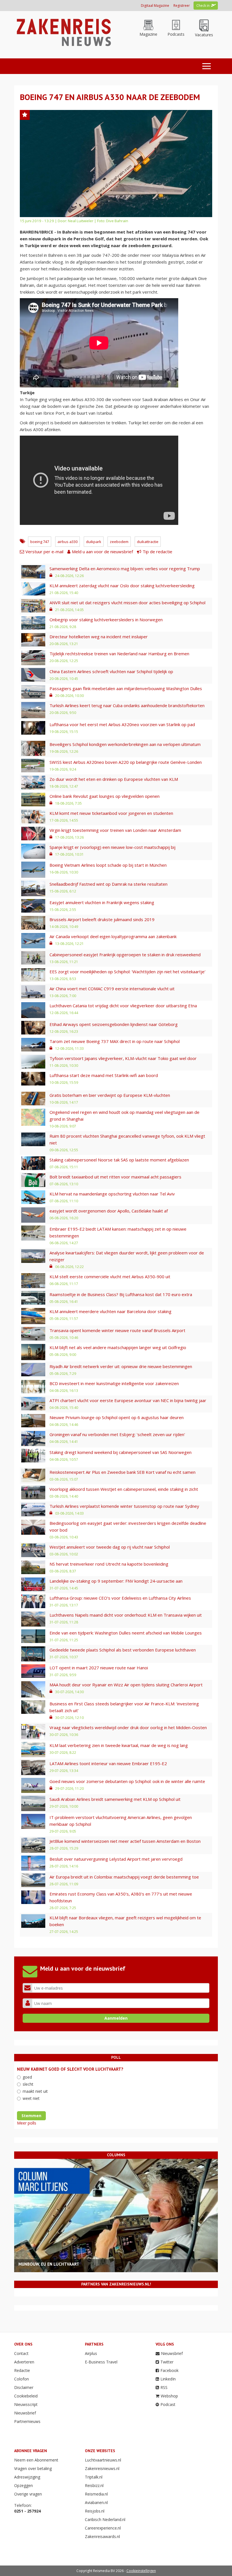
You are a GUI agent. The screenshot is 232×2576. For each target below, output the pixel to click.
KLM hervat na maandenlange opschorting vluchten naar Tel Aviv (112, 1194)
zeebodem (119, 542)
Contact (21, 2353)
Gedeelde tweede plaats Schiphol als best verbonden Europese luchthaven (123, 1650)
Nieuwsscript (26, 2404)
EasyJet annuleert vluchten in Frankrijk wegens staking (102, 902)
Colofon (22, 2379)
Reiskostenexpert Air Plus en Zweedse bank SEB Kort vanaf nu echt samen (123, 1472)
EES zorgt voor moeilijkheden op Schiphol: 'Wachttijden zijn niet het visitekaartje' (127, 972)
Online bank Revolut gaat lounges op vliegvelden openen (105, 796)
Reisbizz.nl (94, 2485)
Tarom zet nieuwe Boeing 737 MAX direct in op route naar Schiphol (115, 1041)
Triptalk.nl (94, 2477)
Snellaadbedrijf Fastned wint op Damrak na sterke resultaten (109, 884)
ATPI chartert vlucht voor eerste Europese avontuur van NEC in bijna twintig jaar (128, 1400)
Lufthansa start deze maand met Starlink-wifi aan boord (104, 1075)
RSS (164, 2387)
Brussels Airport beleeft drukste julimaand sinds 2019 (102, 919)
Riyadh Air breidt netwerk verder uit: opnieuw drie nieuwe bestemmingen (121, 1366)
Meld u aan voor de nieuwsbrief (102, 552)
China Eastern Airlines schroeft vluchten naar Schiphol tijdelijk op (111, 671)
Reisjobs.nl (95, 2511)
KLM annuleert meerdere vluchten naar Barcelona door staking (110, 1311)
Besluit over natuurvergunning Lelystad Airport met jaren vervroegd (116, 1859)
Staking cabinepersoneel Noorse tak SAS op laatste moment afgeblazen (119, 1160)
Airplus (91, 2353)
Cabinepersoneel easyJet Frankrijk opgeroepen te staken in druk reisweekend (125, 955)
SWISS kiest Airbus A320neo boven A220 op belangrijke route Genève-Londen (126, 762)
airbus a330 (67, 542)
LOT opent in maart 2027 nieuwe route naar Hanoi (99, 1668)
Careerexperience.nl (103, 2528)
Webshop (169, 2396)
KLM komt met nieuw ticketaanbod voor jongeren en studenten (111, 813)
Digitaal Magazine (155, 6)
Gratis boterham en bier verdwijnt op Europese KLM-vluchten (110, 1095)
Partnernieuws (27, 2421)
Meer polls (27, 2123)
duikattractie (148, 542)
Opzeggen (23, 2485)
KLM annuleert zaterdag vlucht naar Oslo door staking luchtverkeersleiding (122, 586)
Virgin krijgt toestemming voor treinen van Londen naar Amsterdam (115, 830)
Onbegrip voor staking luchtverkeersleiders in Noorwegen (106, 620)
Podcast (168, 2404)
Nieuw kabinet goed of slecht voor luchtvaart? (70, 2069)
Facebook (169, 2370)
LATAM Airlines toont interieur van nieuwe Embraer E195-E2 (108, 1763)
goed (27, 2077)
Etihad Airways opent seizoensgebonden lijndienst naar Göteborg (114, 1024)
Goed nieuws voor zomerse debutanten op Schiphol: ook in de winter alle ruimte (127, 1781)
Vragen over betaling (33, 2468)
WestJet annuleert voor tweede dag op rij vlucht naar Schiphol (110, 1547)
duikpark (94, 542)
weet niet (31, 2098)
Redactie (22, 2370)
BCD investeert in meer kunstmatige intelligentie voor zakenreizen (114, 1383)
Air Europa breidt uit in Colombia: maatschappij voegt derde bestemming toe (124, 1877)
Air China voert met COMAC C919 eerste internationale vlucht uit (112, 989)
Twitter (167, 2362)
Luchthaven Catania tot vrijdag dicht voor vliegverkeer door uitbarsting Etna (123, 1006)
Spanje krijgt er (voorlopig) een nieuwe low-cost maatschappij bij (112, 847)
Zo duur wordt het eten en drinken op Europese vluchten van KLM (114, 779)
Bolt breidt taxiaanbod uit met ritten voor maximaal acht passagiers (115, 1177)
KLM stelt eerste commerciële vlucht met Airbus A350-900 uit (110, 1277)
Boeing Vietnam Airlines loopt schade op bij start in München (108, 865)
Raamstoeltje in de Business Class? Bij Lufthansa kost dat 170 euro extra (121, 1294)
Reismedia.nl (96, 2494)
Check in (203, 6)
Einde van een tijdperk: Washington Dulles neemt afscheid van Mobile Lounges (126, 1633)
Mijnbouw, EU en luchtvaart (49, 2264)
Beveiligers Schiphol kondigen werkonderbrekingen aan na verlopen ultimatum (125, 744)
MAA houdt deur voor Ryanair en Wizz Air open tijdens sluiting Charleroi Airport (126, 1685)
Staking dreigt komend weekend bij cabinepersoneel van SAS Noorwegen (121, 1452)
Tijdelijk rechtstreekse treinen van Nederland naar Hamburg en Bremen (119, 654)
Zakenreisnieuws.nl (102, 2468)
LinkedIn (168, 2379)
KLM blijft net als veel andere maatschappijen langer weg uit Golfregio (118, 1347)
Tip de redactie (157, 552)
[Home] (63, 32)
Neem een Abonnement (36, 2460)
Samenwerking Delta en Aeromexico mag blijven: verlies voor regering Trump (125, 569)
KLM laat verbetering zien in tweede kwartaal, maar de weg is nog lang (119, 1745)
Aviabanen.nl (96, 2502)
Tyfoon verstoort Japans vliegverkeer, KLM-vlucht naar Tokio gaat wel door (123, 1058)
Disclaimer (24, 2387)
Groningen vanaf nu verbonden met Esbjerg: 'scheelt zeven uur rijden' (117, 1434)
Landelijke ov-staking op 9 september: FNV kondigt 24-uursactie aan (116, 1581)
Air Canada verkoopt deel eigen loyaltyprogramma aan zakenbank (113, 936)
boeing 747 (40, 542)
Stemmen (31, 2116)
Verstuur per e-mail (44, 552)
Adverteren (24, 2362)
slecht (28, 2084)
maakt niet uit (35, 2091)
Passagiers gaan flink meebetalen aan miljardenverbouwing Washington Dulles (126, 688)
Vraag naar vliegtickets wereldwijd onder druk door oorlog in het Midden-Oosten (128, 1727)
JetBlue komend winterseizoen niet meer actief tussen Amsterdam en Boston (125, 1841)
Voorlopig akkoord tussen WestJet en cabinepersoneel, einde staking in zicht (124, 1489)
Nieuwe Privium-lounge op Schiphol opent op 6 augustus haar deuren (117, 1417)
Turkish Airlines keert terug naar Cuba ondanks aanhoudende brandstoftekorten (127, 705)
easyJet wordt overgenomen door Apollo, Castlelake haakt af (109, 1211)
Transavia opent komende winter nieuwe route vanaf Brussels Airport (117, 1330)
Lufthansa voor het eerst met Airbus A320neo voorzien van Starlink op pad (122, 724)
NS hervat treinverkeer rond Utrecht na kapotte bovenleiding (109, 1564)
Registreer (182, 6)
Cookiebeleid (26, 2396)
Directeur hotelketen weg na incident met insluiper (99, 637)
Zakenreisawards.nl (102, 2536)
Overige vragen (28, 2494)
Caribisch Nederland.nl (105, 2519)
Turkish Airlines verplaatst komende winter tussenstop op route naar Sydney (124, 1506)
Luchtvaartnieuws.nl (103, 2460)
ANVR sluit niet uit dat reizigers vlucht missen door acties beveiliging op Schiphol (127, 603)
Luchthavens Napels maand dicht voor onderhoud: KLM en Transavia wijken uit (126, 1615)
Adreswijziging (27, 2477)
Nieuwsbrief (25, 2413)
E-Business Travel (101, 2362)
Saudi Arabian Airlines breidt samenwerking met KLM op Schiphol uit (115, 1799)
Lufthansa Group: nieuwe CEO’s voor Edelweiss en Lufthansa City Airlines (120, 1598)
